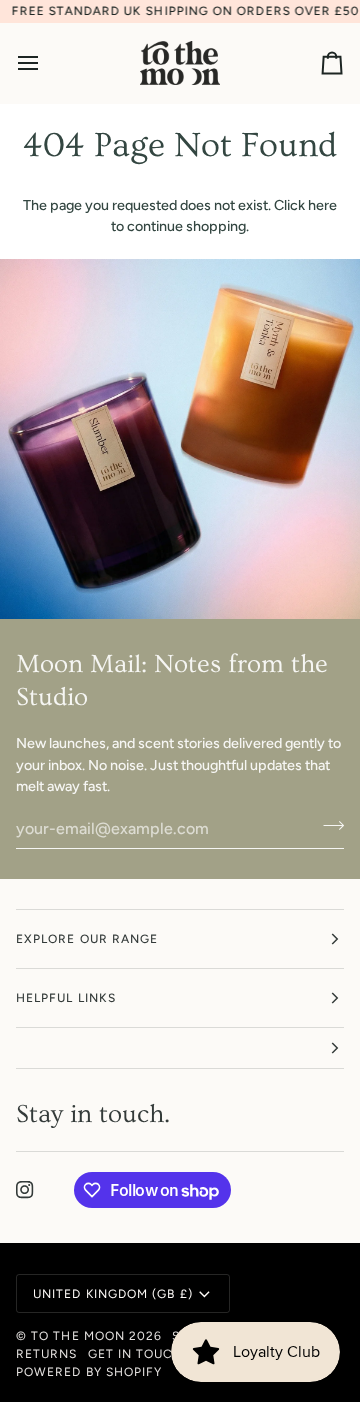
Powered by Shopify (89, 1372)
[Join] (327, 826)
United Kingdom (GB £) (113, 1294)
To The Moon (78, 1336)
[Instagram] (25, 1190)
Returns (47, 1354)
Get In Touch (136, 1354)
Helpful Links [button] (66, 998)
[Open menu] (46, 63)
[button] (180, 1048)
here (322, 205)
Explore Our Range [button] (87, 939)
